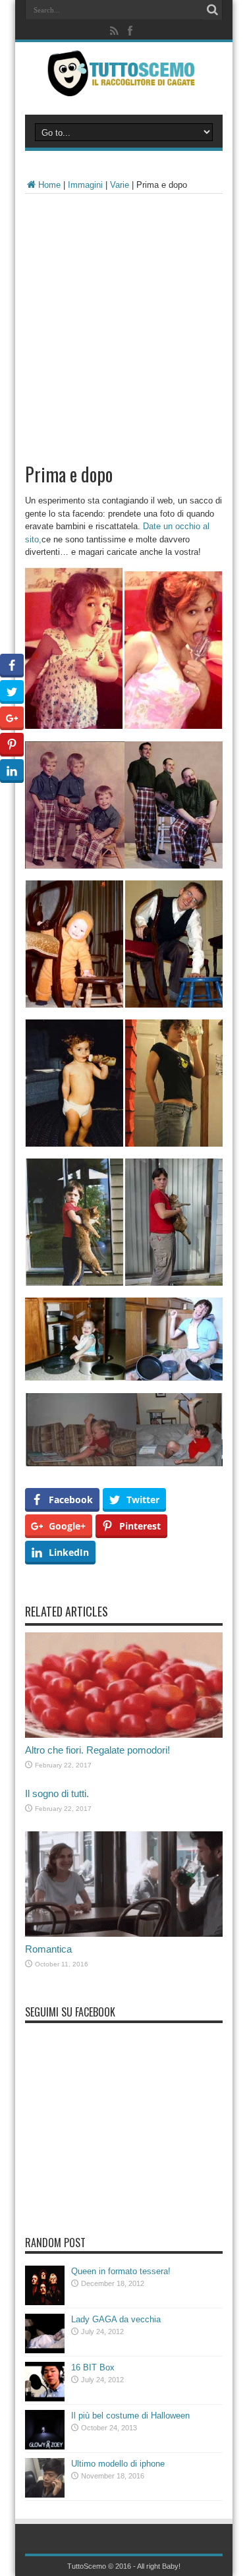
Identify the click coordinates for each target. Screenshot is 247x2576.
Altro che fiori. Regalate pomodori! (97, 1750)
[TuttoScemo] (123, 86)
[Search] (213, 10)
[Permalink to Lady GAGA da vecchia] (45, 2350)
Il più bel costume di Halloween (130, 2416)
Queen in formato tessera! (121, 2271)
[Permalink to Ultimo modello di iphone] (45, 2495)
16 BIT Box (93, 2367)
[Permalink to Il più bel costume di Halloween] (45, 2447)
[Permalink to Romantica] (124, 1934)
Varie (120, 185)
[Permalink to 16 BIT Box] (45, 2398)
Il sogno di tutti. (57, 1793)
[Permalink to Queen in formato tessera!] (45, 2302)
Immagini (85, 185)
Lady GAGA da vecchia (116, 2319)
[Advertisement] (123, 324)
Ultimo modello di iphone (118, 2464)
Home (49, 185)
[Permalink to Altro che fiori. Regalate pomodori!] (124, 1735)
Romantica (48, 1949)
